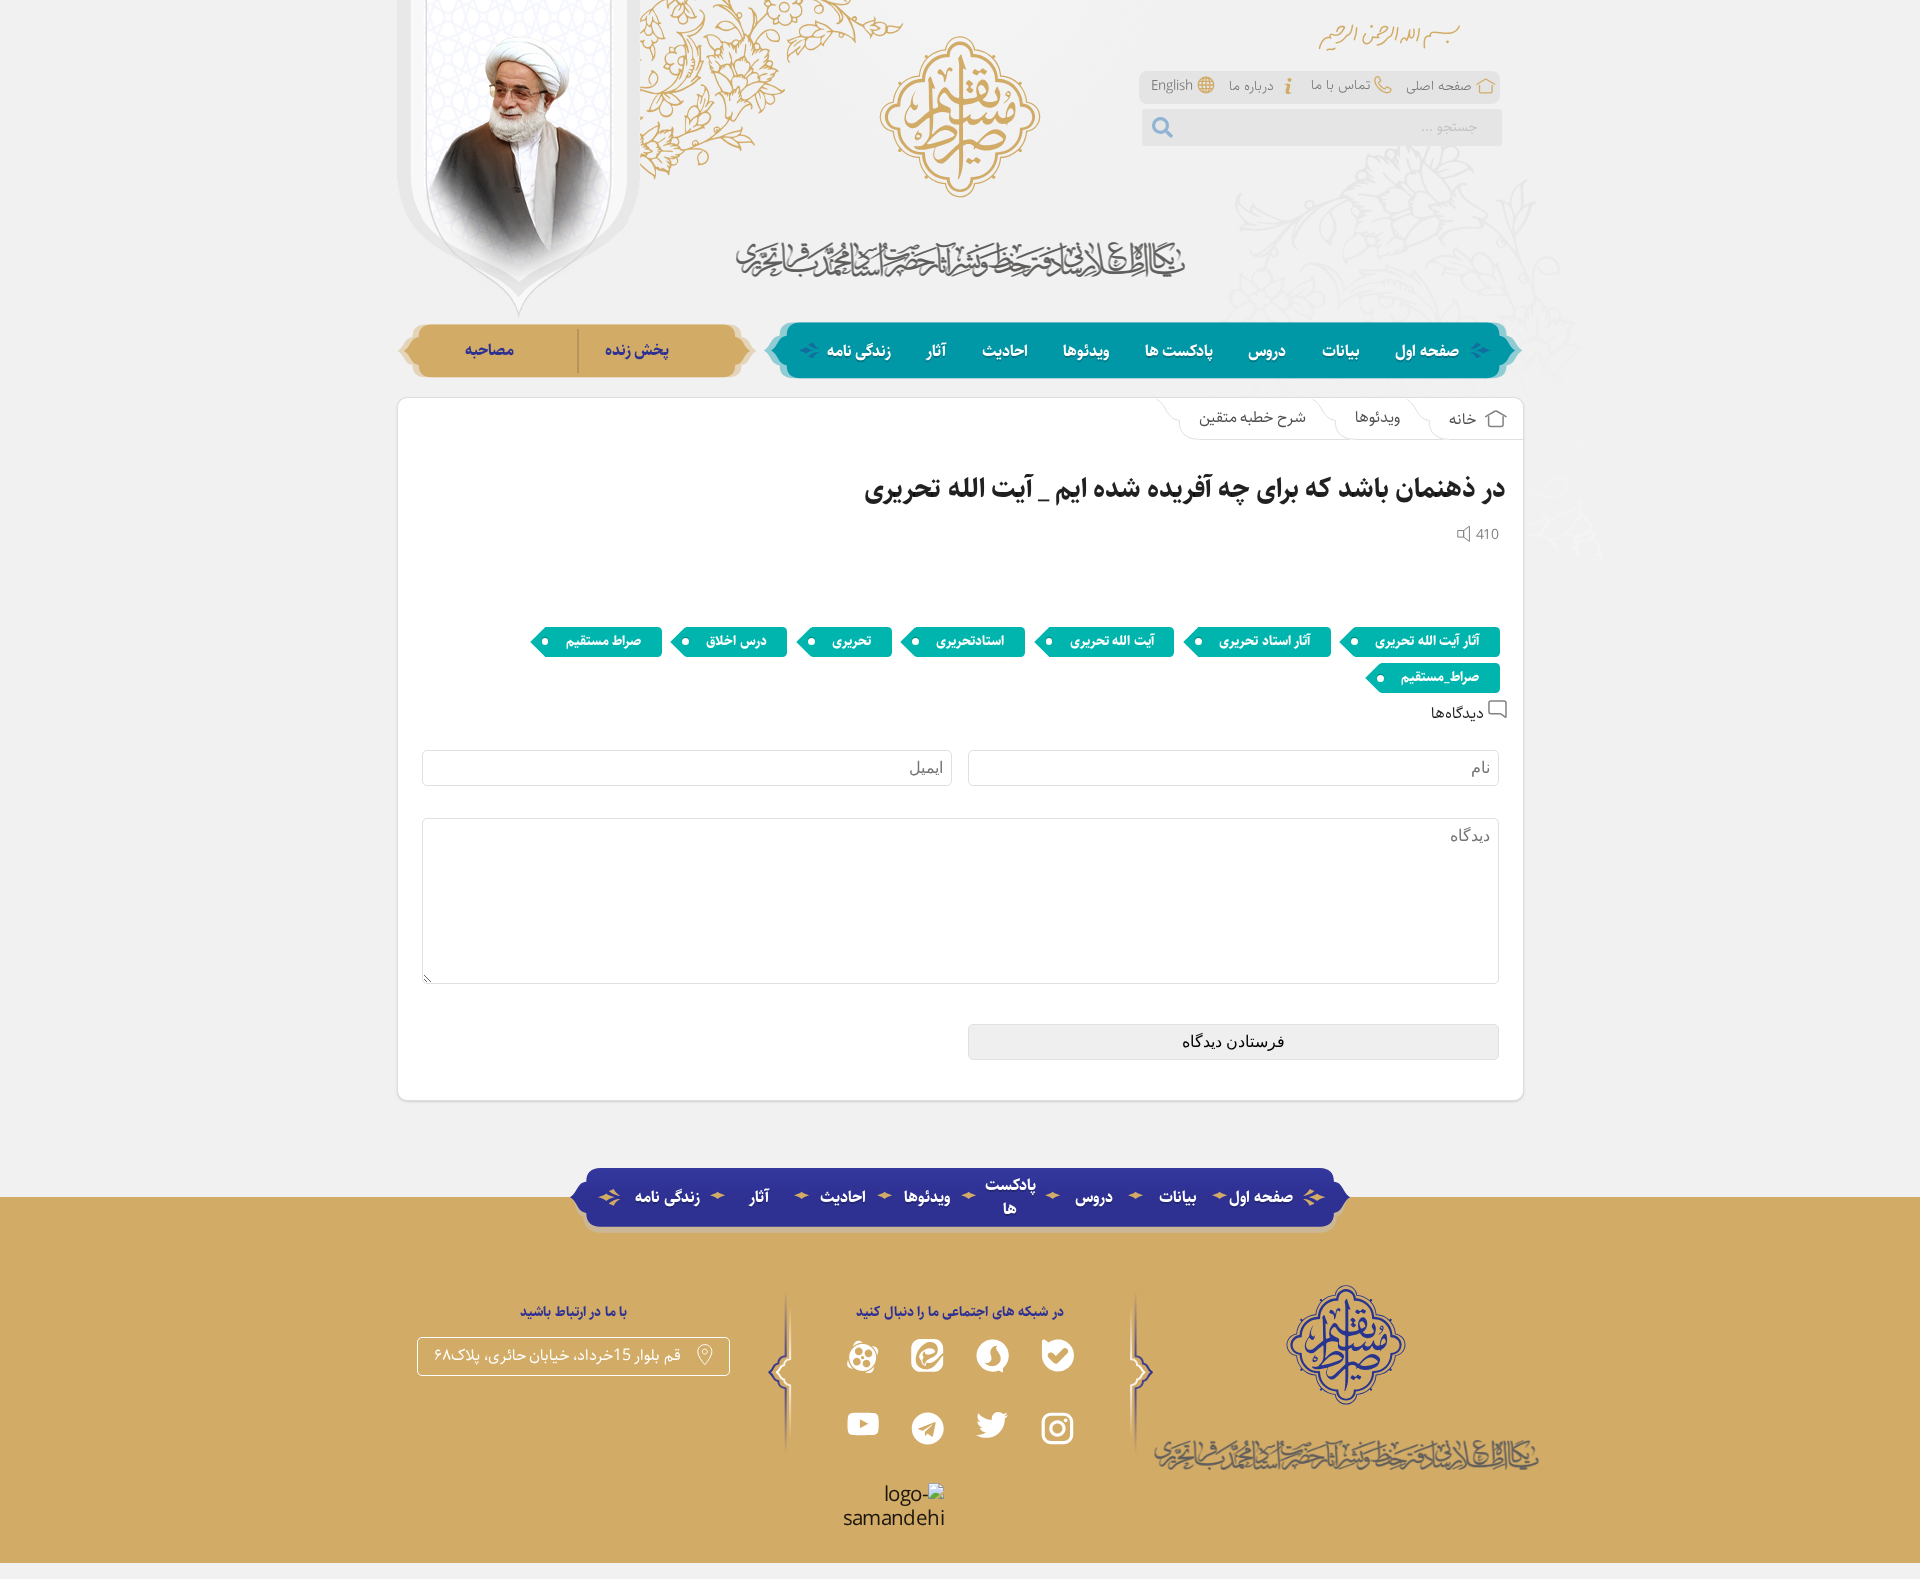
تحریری (851, 641)
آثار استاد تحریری (1264, 641)
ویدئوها (1086, 352)
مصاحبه (489, 350)
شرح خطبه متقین (1252, 417)
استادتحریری (970, 641)
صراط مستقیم (604, 641)
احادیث (1005, 352)
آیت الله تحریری (1112, 641)
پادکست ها (1179, 352)
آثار (936, 352)
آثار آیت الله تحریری (1427, 641)
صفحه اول (1427, 352)
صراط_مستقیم (1440, 677)
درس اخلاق (736, 641)
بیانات (1341, 352)
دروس (1267, 352)
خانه (1464, 419)
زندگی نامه (859, 352)
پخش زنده (637, 350)
